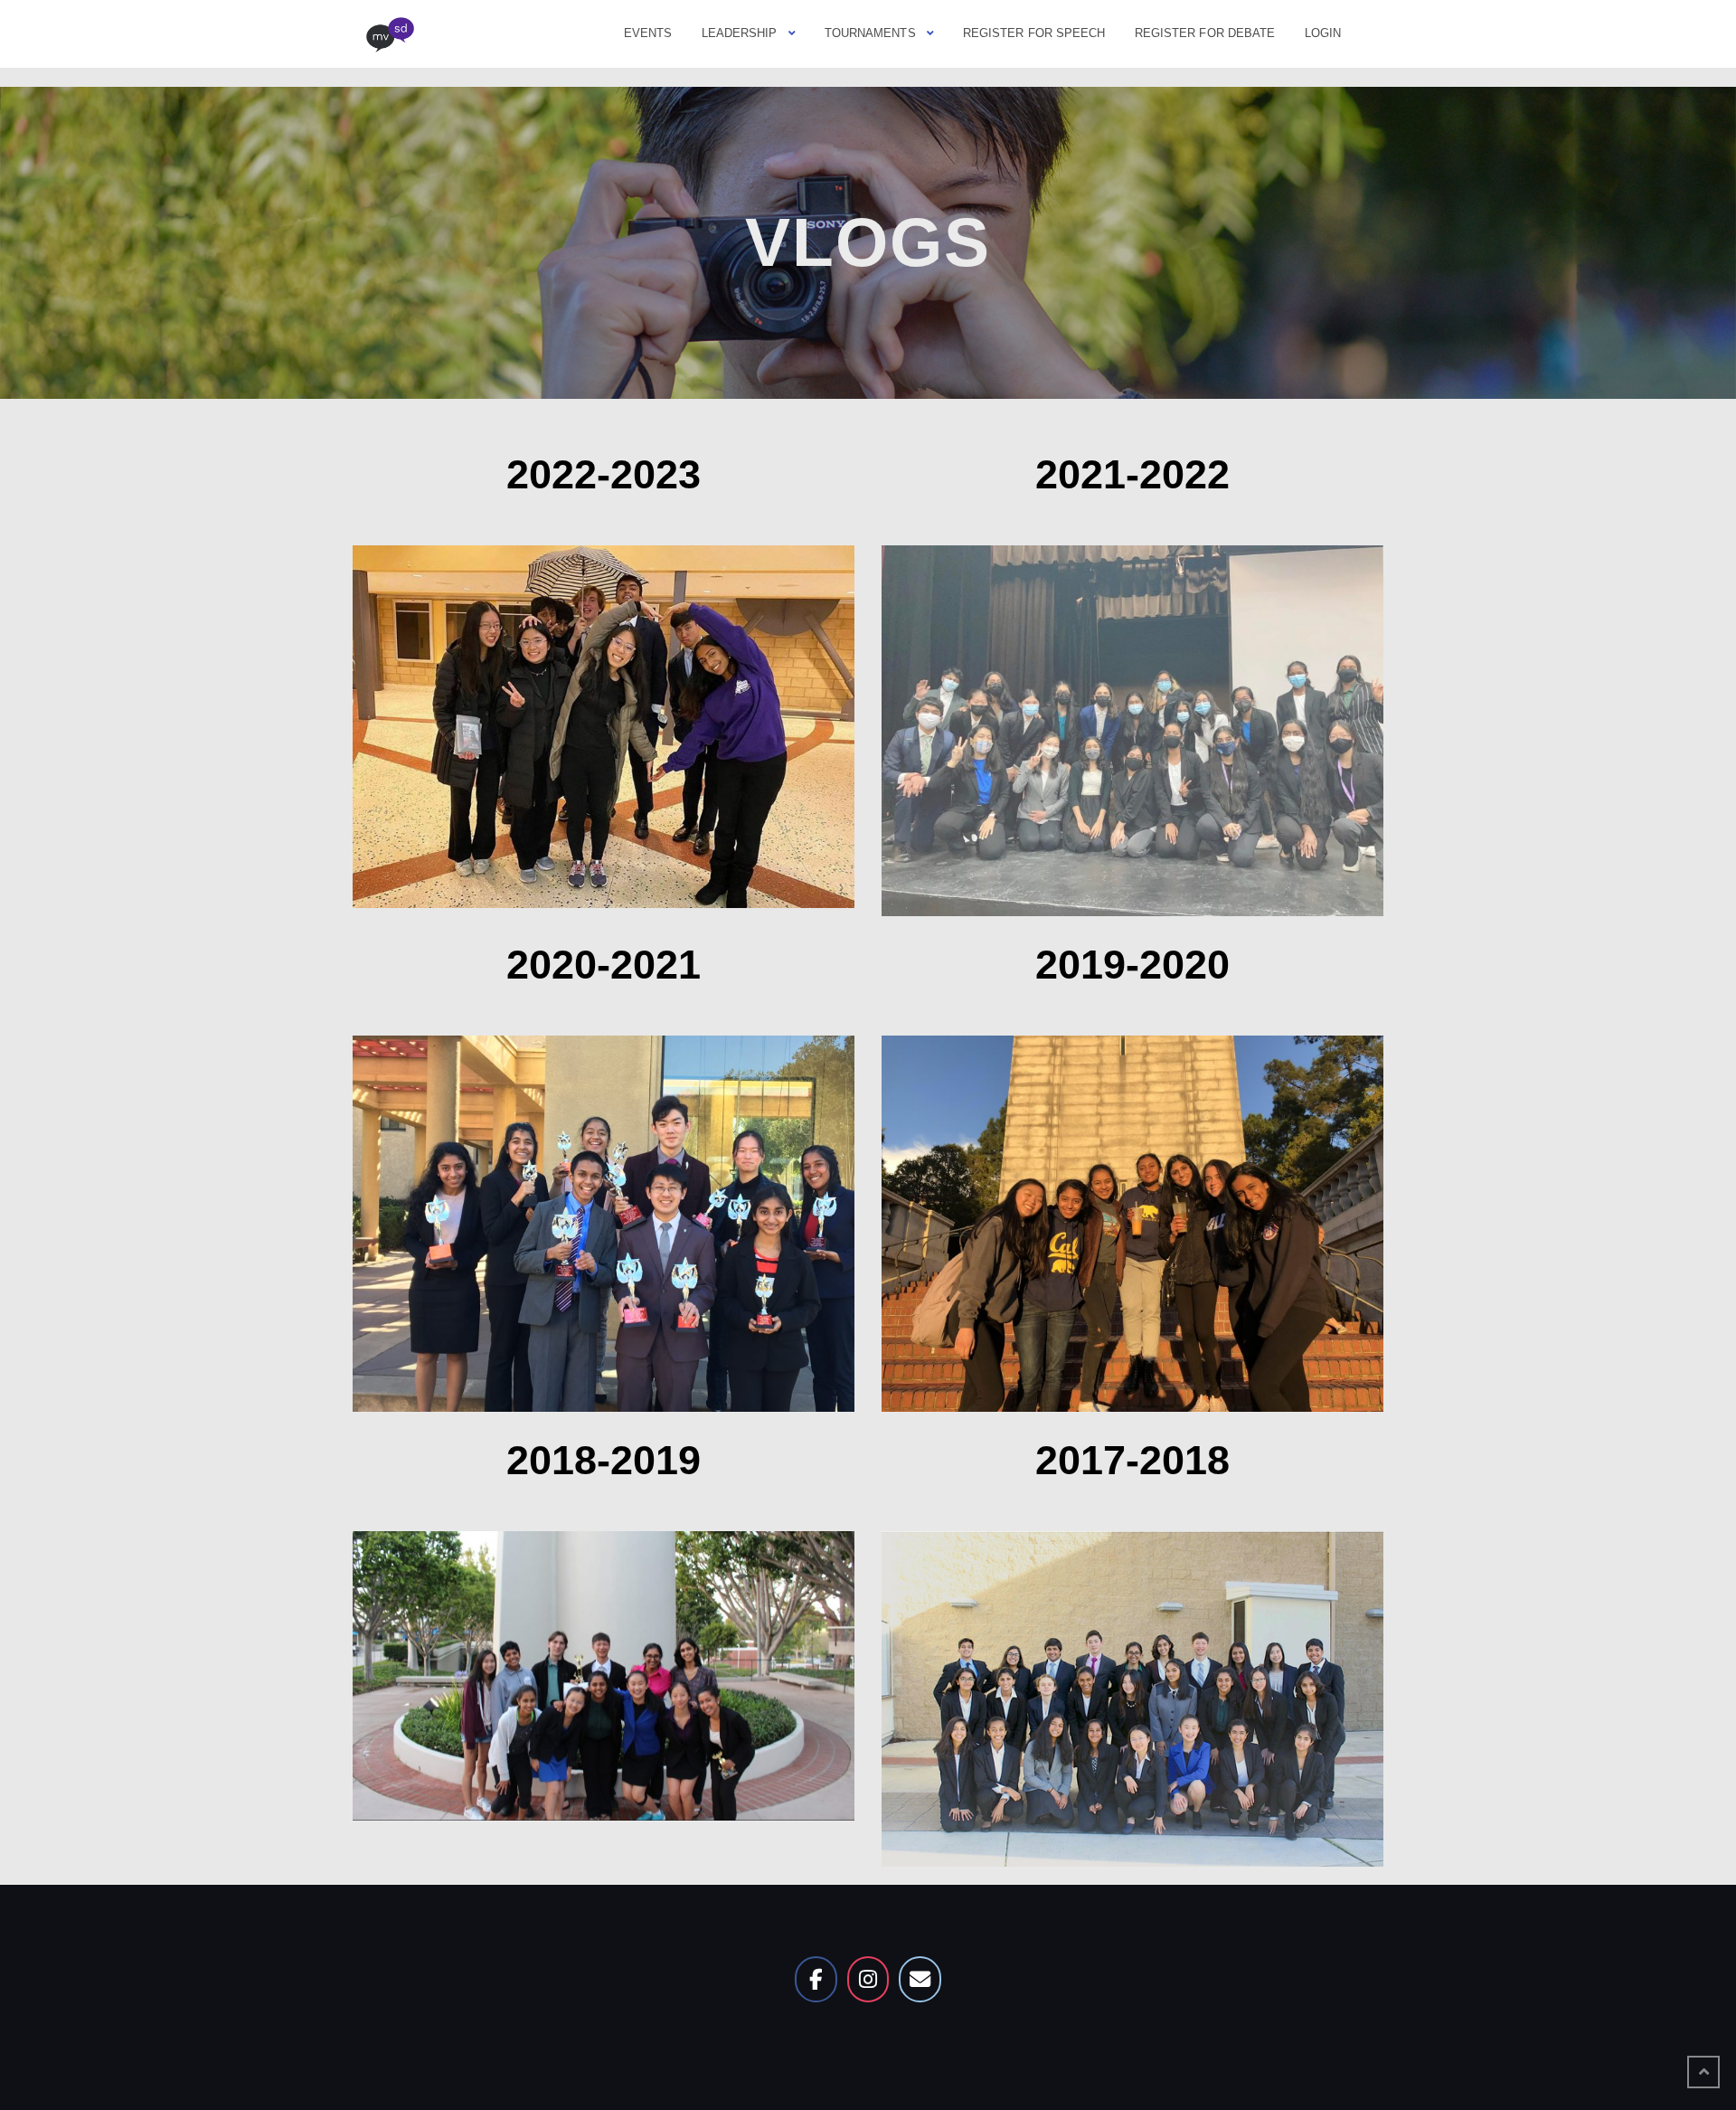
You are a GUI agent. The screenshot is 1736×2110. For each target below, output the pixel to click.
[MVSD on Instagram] (868, 1979)
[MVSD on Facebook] (816, 1979)
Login (1323, 33)
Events (648, 33)
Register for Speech (1034, 33)
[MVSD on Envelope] (920, 1979)
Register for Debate (1205, 33)
